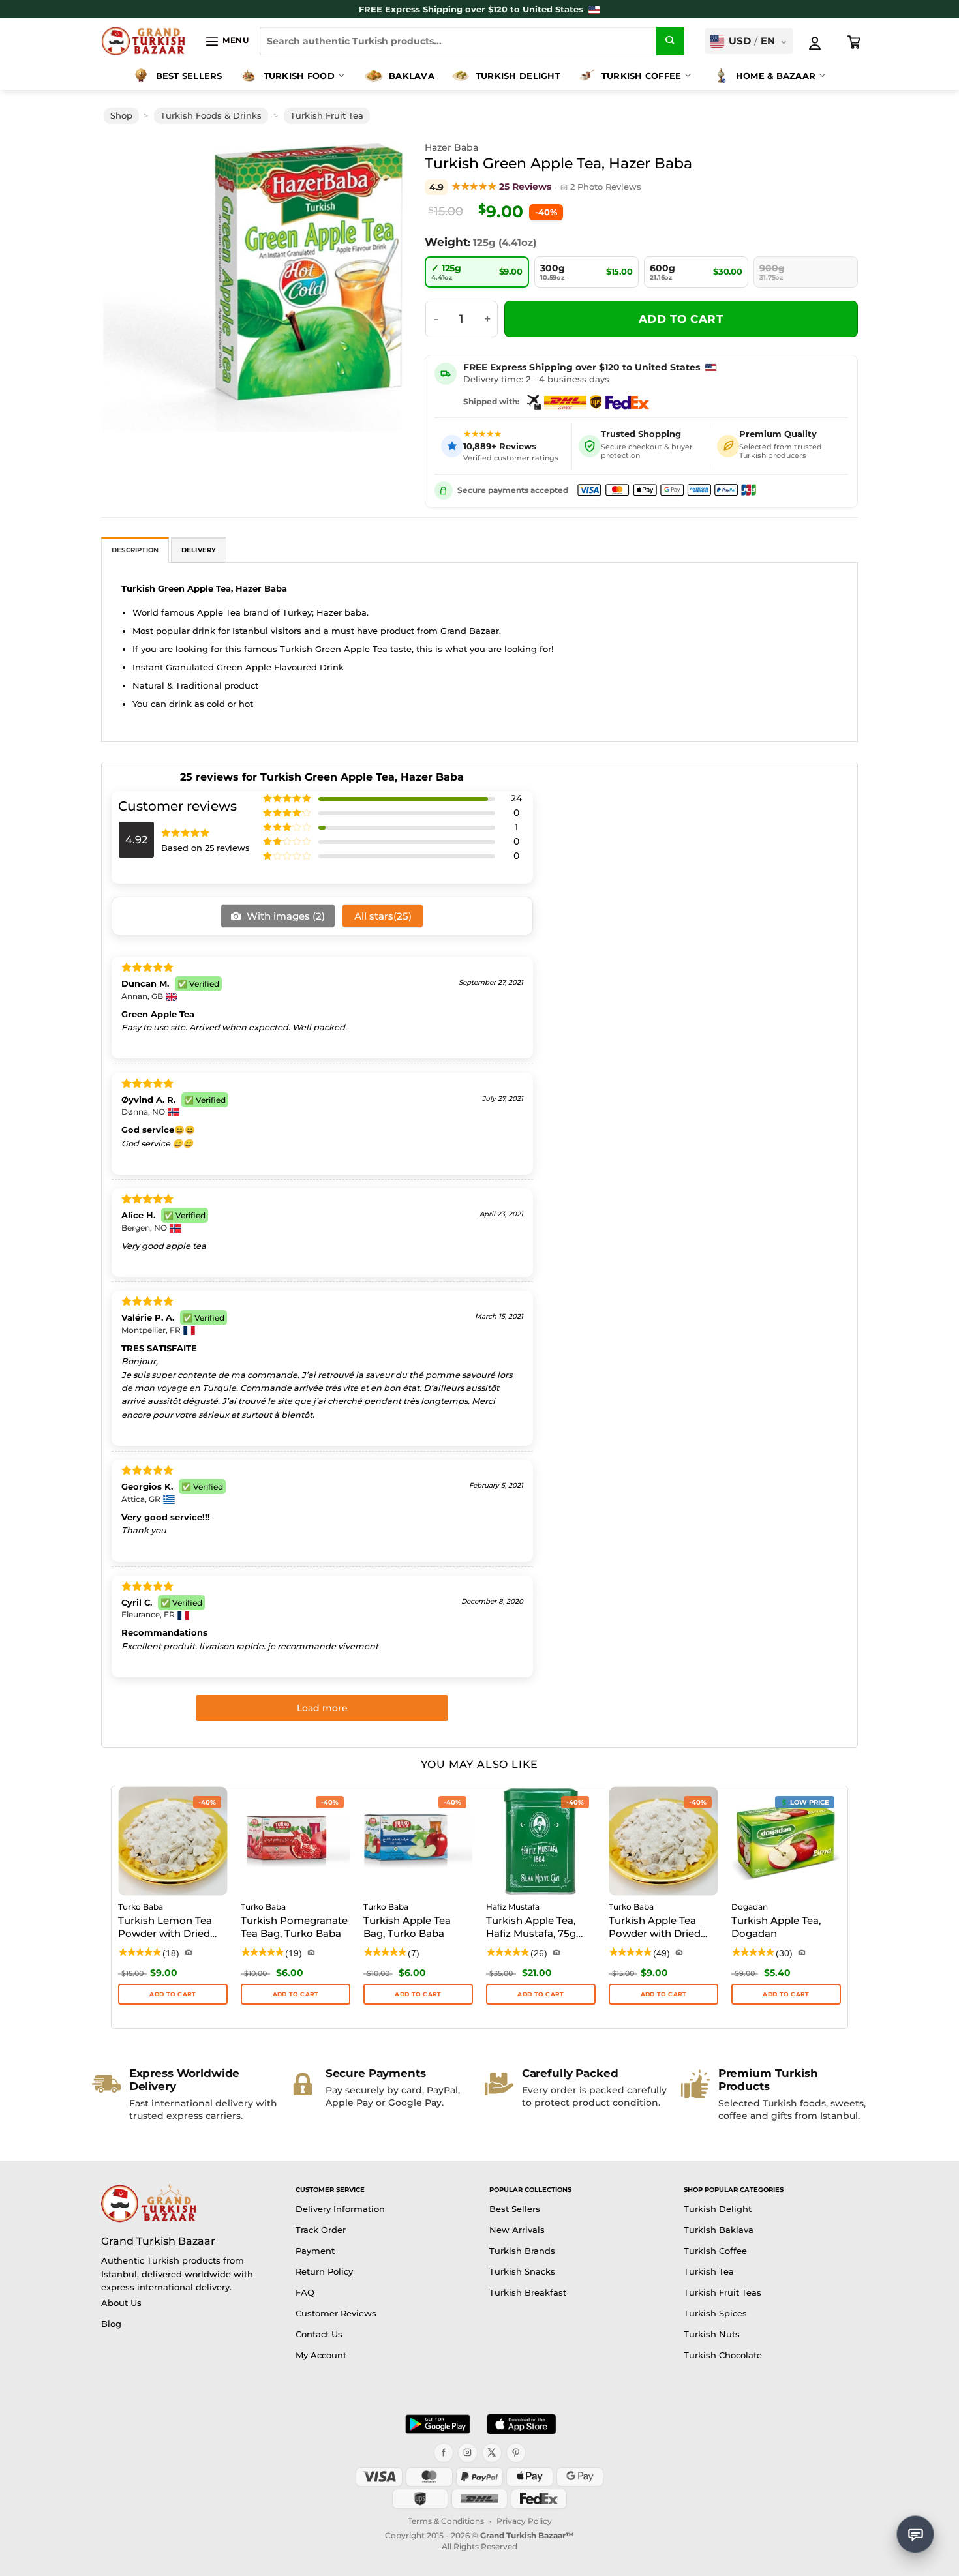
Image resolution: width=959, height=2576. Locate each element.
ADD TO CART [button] (173, 1994)
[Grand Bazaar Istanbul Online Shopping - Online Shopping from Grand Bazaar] (143, 41)
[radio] (477, 272)
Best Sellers (189, 76)
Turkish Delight (518, 76)
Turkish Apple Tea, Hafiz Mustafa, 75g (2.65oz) (531, 1928)
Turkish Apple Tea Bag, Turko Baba (407, 1927)
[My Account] (815, 43)
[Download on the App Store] (521, 2424)
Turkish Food (299, 76)
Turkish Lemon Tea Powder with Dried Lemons (165, 1928)
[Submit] (671, 41)
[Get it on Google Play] (438, 2424)
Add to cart (681, 319)
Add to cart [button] (296, 1994)
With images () (284, 916)
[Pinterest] (516, 2453)
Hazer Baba (451, 147)
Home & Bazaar (776, 76)
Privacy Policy (524, 2521)
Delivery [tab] (199, 550)
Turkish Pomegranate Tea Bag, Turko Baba (294, 1927)
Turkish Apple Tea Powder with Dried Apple (655, 1928)
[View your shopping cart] (855, 42)
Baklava (412, 76)
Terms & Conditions (446, 2521)
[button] (227, 41)
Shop (121, 116)
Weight (446, 242)
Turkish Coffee (642, 76)
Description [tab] (135, 550)
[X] (492, 2453)
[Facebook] (444, 2453)
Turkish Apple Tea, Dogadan (776, 1927)
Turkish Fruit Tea (327, 116)
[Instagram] (468, 2453)
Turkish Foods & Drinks (211, 116)
